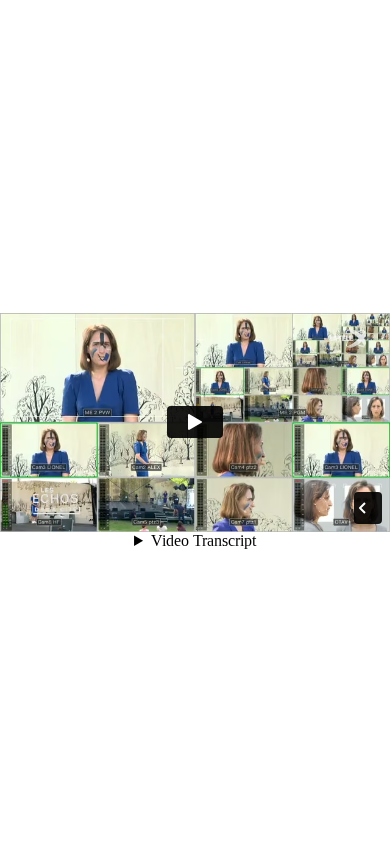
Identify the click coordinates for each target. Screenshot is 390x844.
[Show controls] (362, 508)
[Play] (195, 422)
